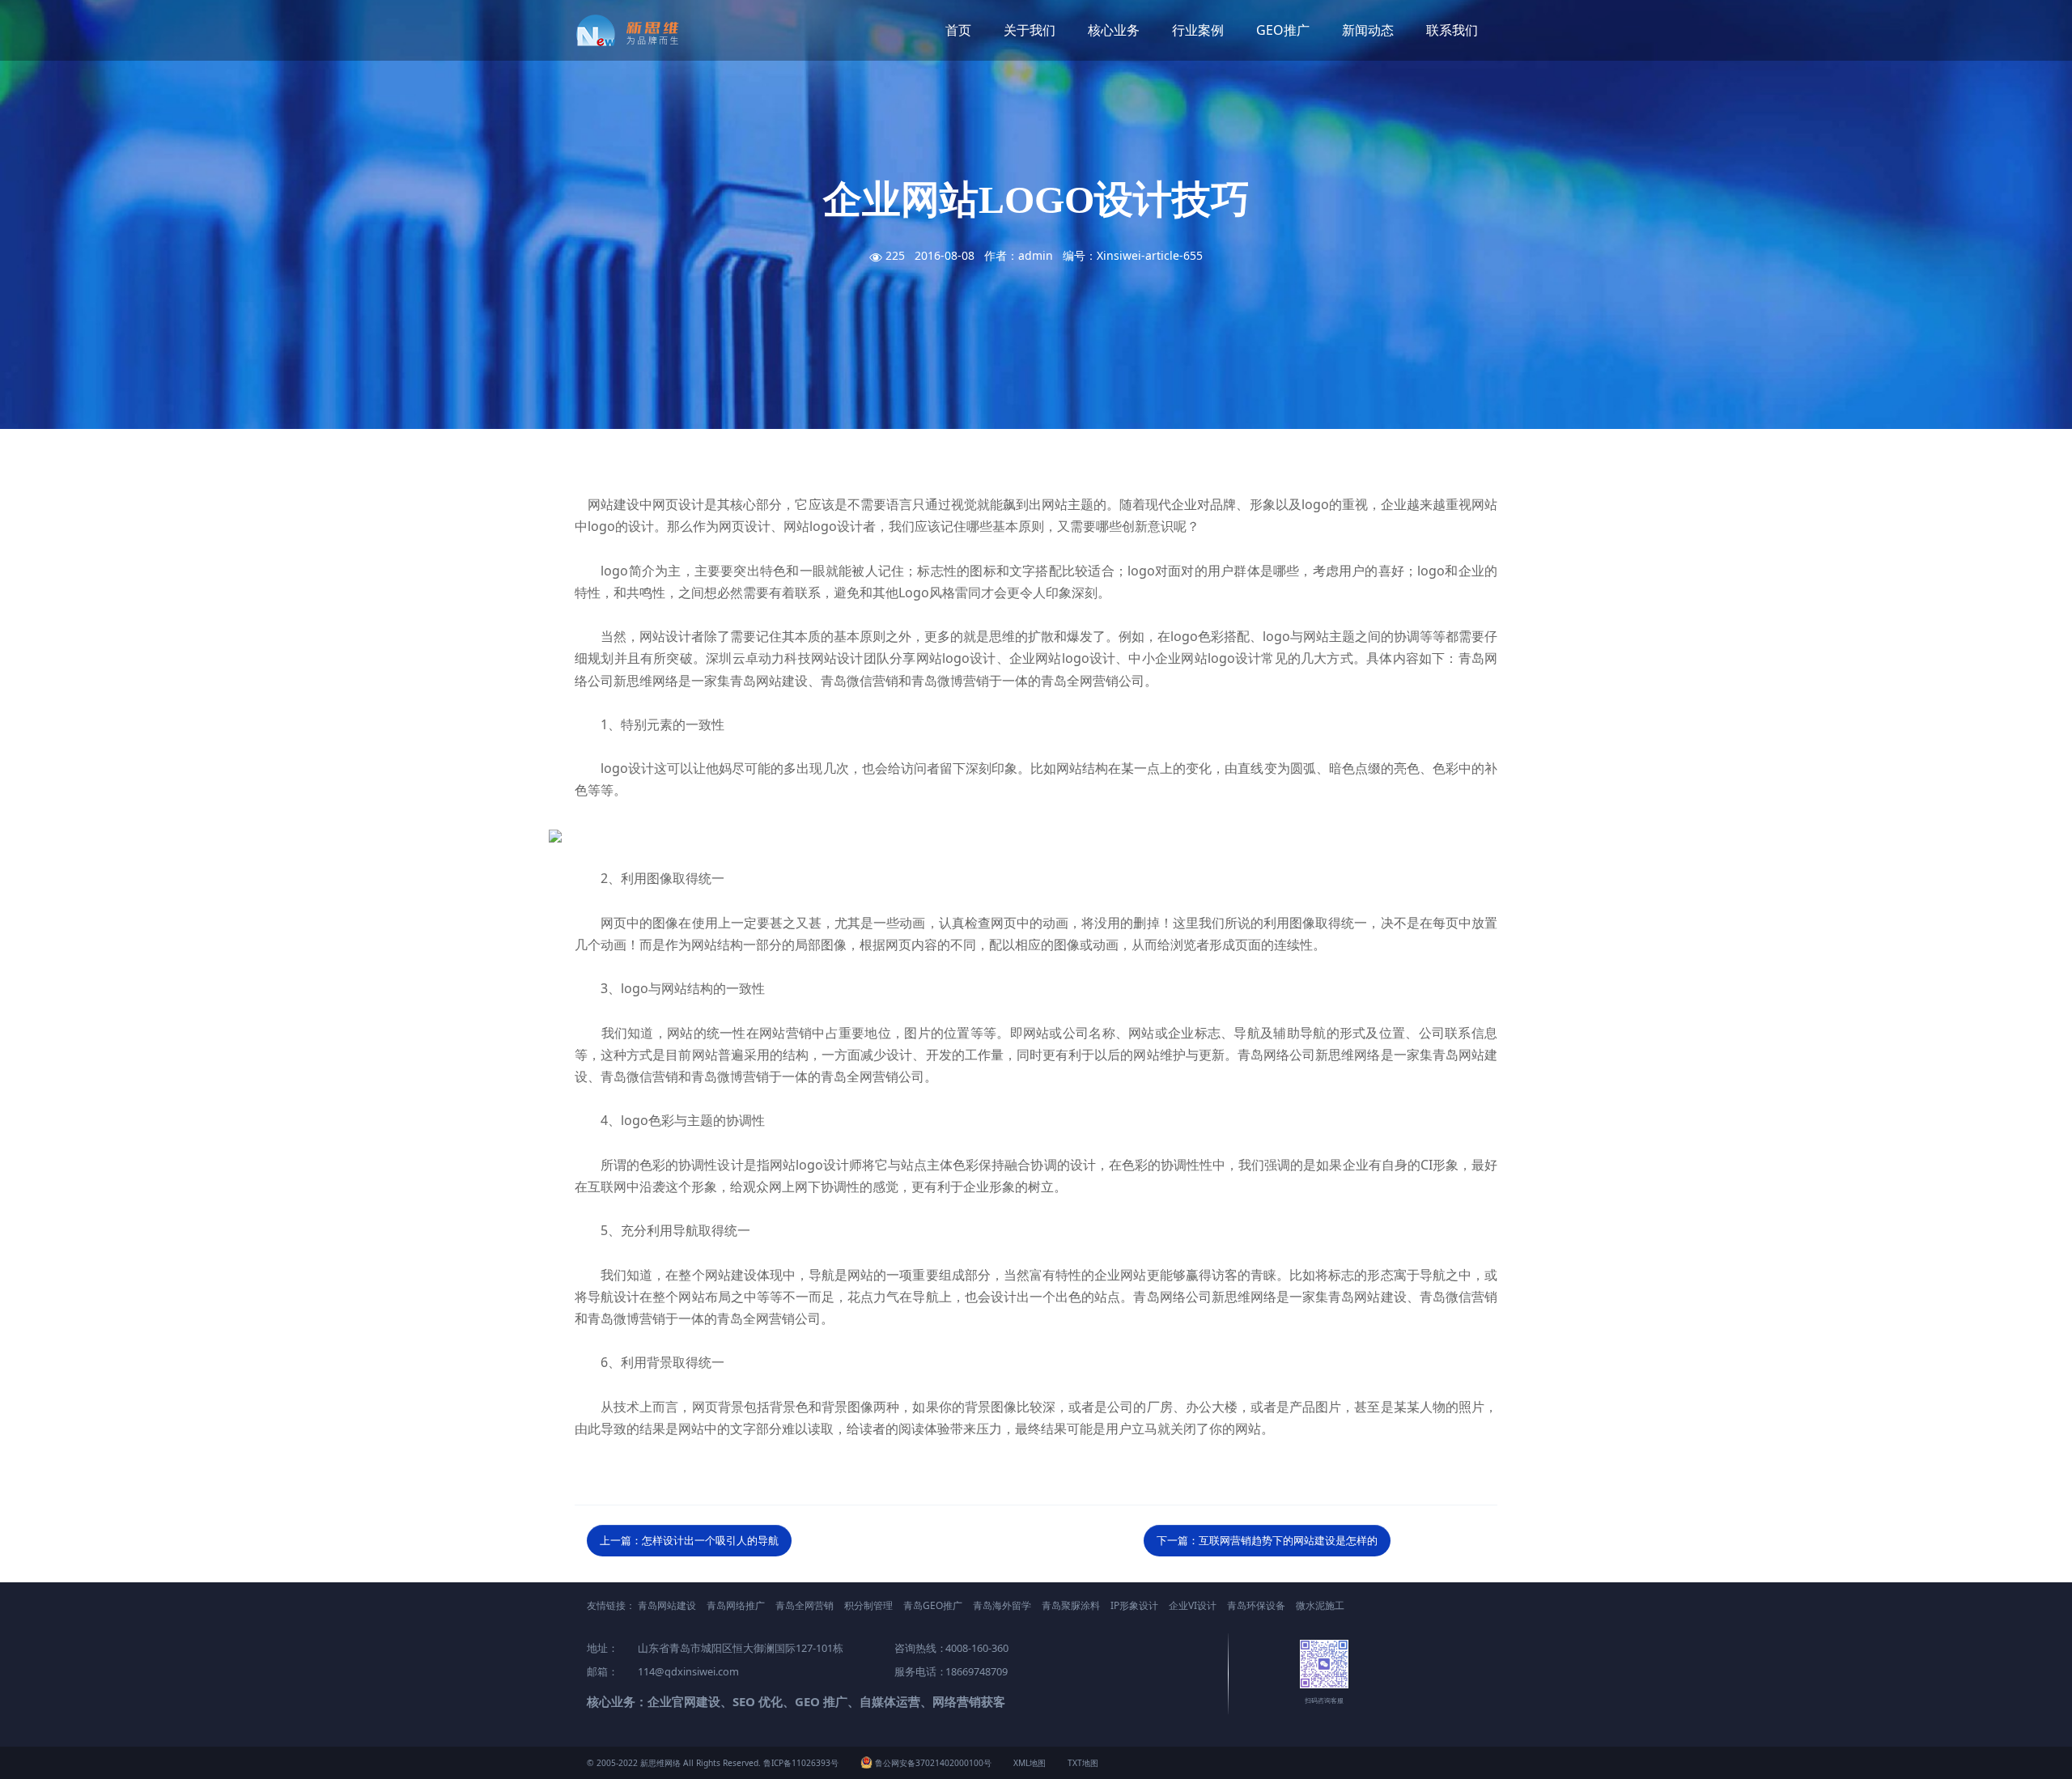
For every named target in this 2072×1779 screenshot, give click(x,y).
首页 (958, 30)
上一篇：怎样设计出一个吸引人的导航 (689, 1540)
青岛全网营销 (805, 1605)
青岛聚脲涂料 (1071, 1605)
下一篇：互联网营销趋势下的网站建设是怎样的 (1267, 1540)
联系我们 (1452, 30)
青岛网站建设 (667, 1605)
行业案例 (1198, 30)
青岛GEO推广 (933, 1605)
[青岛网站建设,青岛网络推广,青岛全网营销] (633, 30)
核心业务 (1114, 30)
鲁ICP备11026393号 (801, 1763)
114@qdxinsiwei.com (688, 1671)
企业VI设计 (1193, 1605)
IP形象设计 (1134, 1605)
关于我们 (1030, 30)
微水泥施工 (1320, 1605)
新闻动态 (1368, 30)
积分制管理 (868, 1605)
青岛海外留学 (1002, 1605)
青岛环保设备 (1256, 1605)
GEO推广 (1283, 30)
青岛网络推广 (736, 1605)
